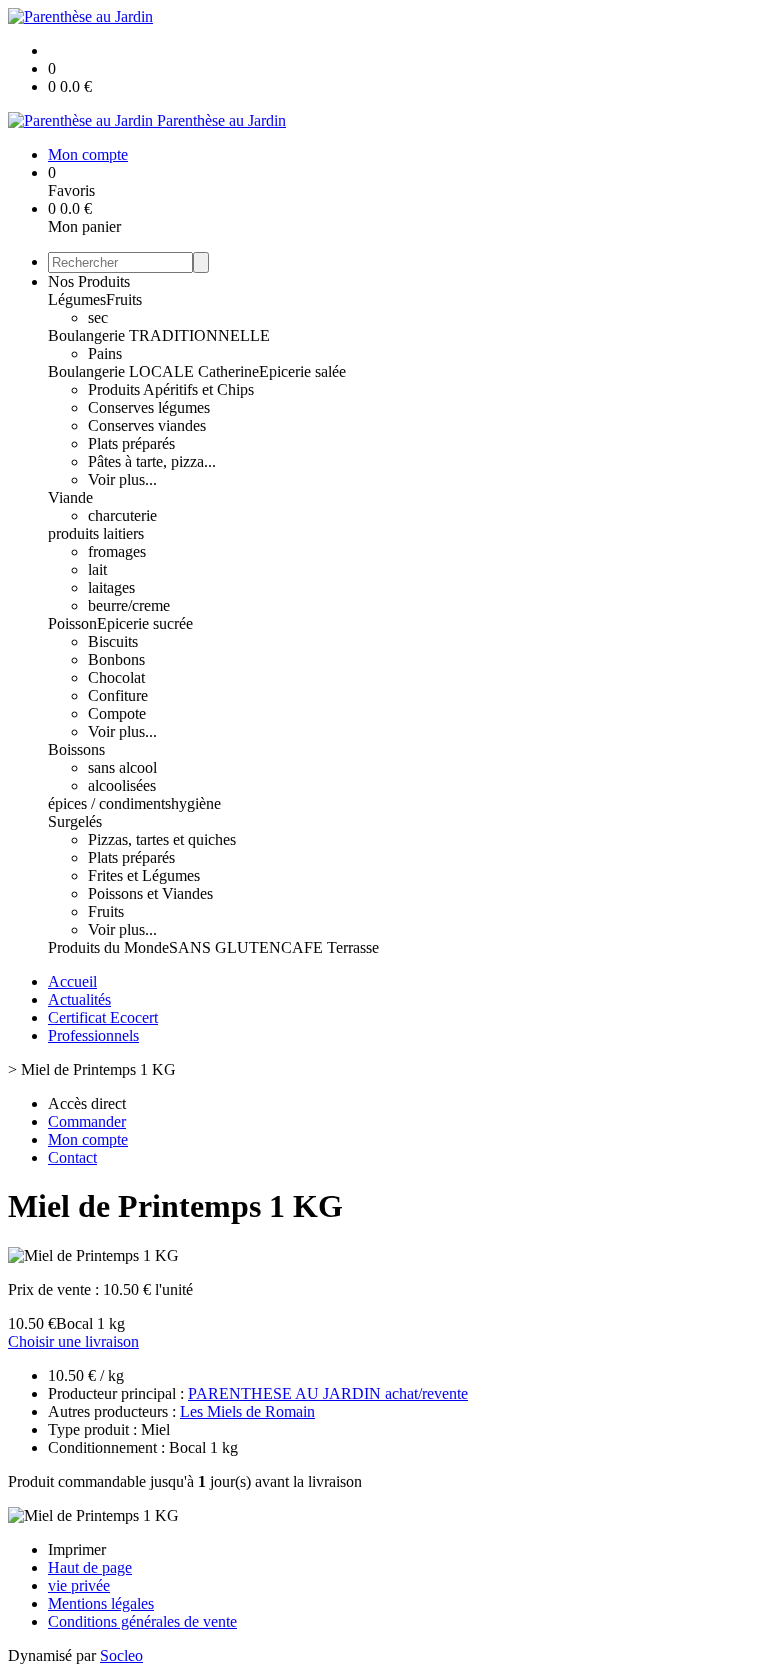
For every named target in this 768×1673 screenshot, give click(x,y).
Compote (117, 713)
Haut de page (90, 1567)
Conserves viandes (147, 425)
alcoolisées (122, 785)
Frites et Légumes (144, 875)
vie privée (79, 1585)
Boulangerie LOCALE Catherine (153, 371)
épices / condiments (109, 803)
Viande (70, 497)
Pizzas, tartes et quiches (162, 839)
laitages (111, 587)
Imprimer (77, 1549)
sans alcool (122, 767)
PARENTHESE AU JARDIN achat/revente (328, 1393)
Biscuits (113, 641)
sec (98, 317)
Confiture (118, 695)
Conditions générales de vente (142, 1621)
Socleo (121, 1655)
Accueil (72, 981)
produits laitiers (96, 533)
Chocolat (116, 677)
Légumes (77, 299)
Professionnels (93, 1035)
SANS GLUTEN (225, 947)
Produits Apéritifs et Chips (171, 389)
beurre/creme (129, 605)
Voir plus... (122, 479)
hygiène (196, 803)
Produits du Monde (108, 947)
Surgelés (75, 821)
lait (97, 569)
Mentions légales (101, 1603)
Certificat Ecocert (103, 1017)
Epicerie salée (302, 371)
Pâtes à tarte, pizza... (152, 461)
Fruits (124, 299)
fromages (117, 551)
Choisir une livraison (73, 1341)
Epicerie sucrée (145, 623)
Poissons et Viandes (150, 893)
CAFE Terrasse (330, 947)
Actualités (79, 999)
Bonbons (116, 659)
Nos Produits (89, 281)
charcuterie (122, 515)
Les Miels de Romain (247, 1411)
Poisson (72, 623)
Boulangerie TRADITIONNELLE (159, 335)
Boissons (76, 749)
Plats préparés (131, 443)
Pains (105, 353)
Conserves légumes (149, 407)
